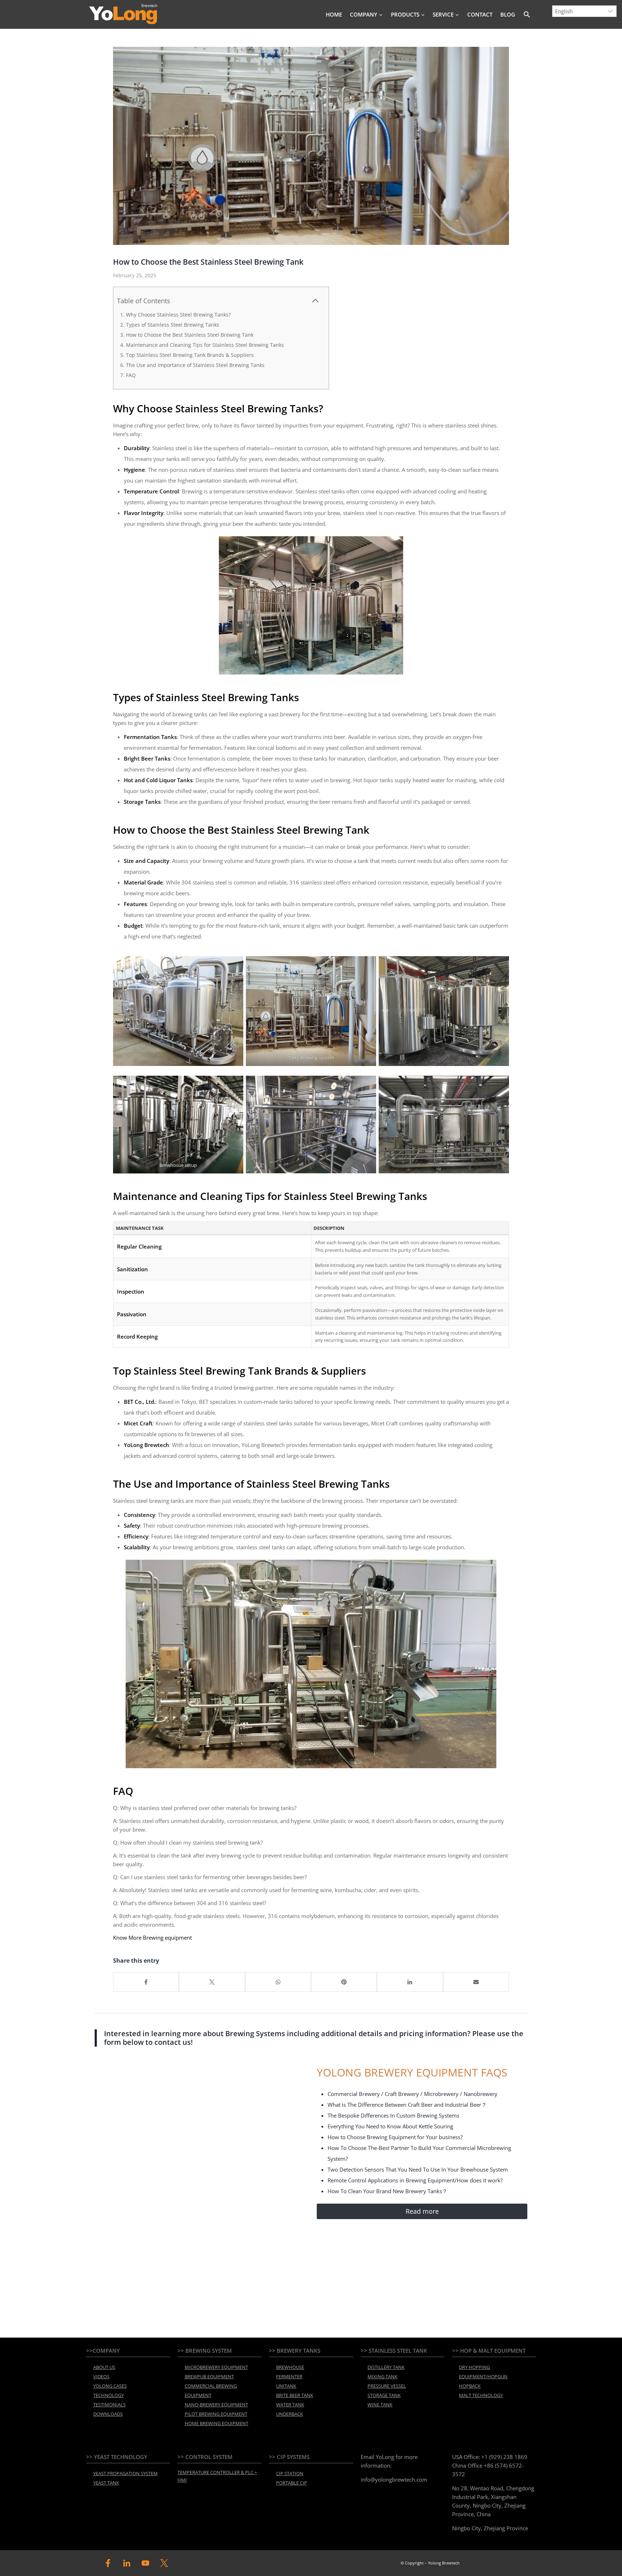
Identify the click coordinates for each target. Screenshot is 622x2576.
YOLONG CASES (110, 2386)
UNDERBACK (290, 2414)
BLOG (508, 14)
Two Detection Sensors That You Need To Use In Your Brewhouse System (418, 2169)
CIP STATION (290, 2473)
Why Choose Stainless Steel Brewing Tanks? (178, 315)
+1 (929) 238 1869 (504, 2457)
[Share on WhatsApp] (278, 1982)
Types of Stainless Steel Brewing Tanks (173, 325)
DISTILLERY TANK (386, 2367)
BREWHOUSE (290, 2367)
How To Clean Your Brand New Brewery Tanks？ (387, 2191)
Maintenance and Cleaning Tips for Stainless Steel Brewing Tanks (205, 345)
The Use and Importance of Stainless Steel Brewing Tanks (195, 365)
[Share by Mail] (476, 1982)
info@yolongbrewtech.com (394, 2479)
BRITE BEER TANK (295, 2395)
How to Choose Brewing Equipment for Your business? (395, 2137)
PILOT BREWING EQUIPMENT (216, 2414)
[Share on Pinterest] (344, 1982)
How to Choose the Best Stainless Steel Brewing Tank (190, 335)
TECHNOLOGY (109, 2395)
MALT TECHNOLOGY (481, 2395)
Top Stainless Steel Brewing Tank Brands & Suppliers (190, 355)
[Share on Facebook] (146, 1982)
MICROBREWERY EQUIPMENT (216, 2367)
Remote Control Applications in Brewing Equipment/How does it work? (415, 2180)
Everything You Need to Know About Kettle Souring (390, 2126)
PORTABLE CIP (292, 2483)
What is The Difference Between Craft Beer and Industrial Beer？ (407, 2105)
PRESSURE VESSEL (387, 2386)
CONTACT (480, 14)
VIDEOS (101, 2376)
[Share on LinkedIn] (410, 1982)
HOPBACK (470, 2386)
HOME (334, 14)
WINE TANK (380, 2405)
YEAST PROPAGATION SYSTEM (125, 2473)
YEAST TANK (106, 2483)
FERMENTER (289, 2376)
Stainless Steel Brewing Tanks (247, 408)
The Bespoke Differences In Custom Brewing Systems (393, 2115)
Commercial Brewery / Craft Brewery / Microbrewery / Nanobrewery (413, 2094)
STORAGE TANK (384, 2395)
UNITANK (286, 2386)
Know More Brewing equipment (152, 1937)
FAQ (131, 375)
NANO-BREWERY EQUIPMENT (216, 2405)
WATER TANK (290, 2405)
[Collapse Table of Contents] (315, 301)
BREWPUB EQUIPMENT (209, 2376)
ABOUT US (104, 2367)
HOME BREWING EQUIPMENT (217, 2423)
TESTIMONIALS (109, 2405)
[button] (527, 14)
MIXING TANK (382, 2376)
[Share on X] (212, 1982)
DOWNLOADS (108, 2414)
